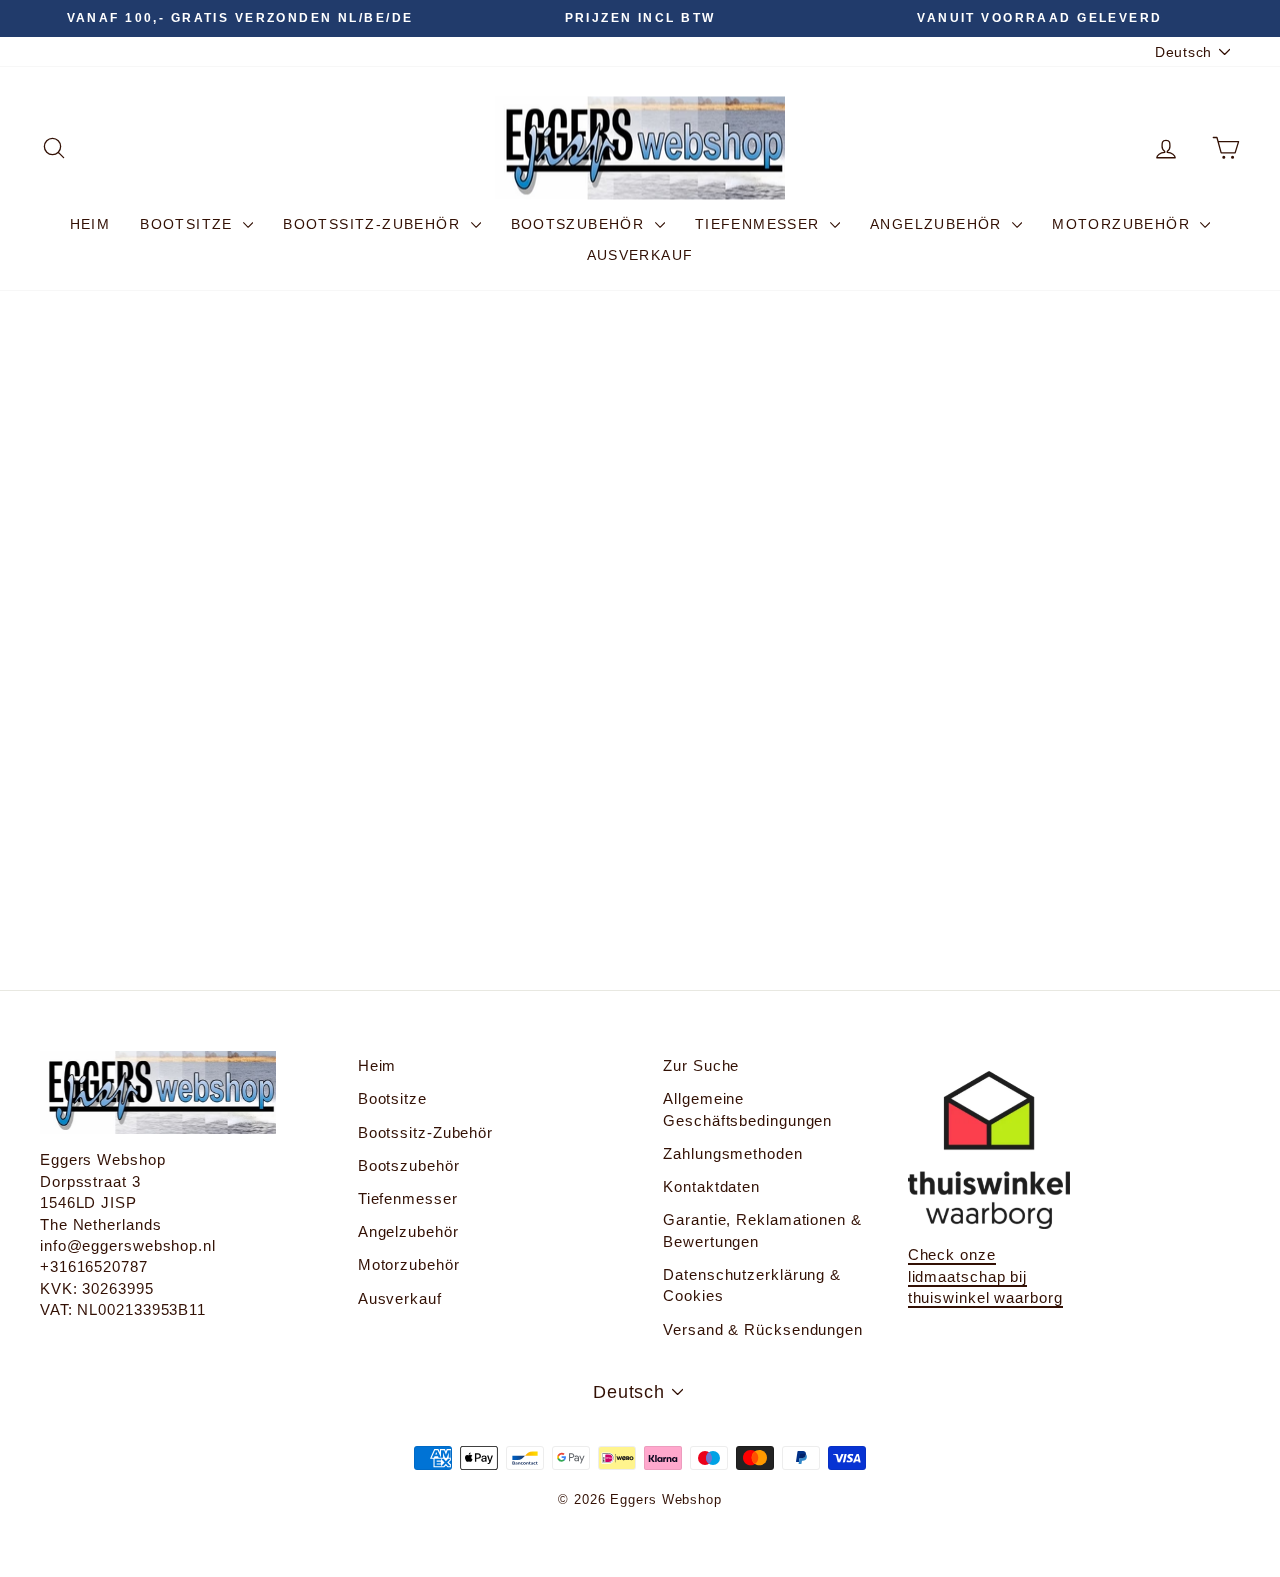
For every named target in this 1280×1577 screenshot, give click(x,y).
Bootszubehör (580, 224)
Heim (90, 224)
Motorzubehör (1123, 224)
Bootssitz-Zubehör (374, 224)
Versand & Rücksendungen (763, 1329)
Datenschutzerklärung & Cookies (752, 1285)
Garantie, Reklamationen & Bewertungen (762, 1230)
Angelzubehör (938, 224)
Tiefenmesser (760, 224)
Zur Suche (701, 1065)
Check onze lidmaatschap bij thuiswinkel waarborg (985, 1276)
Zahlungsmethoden (732, 1153)
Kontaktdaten (711, 1186)
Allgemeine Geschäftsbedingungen (747, 1109)
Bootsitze (189, 224)
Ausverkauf (640, 255)
